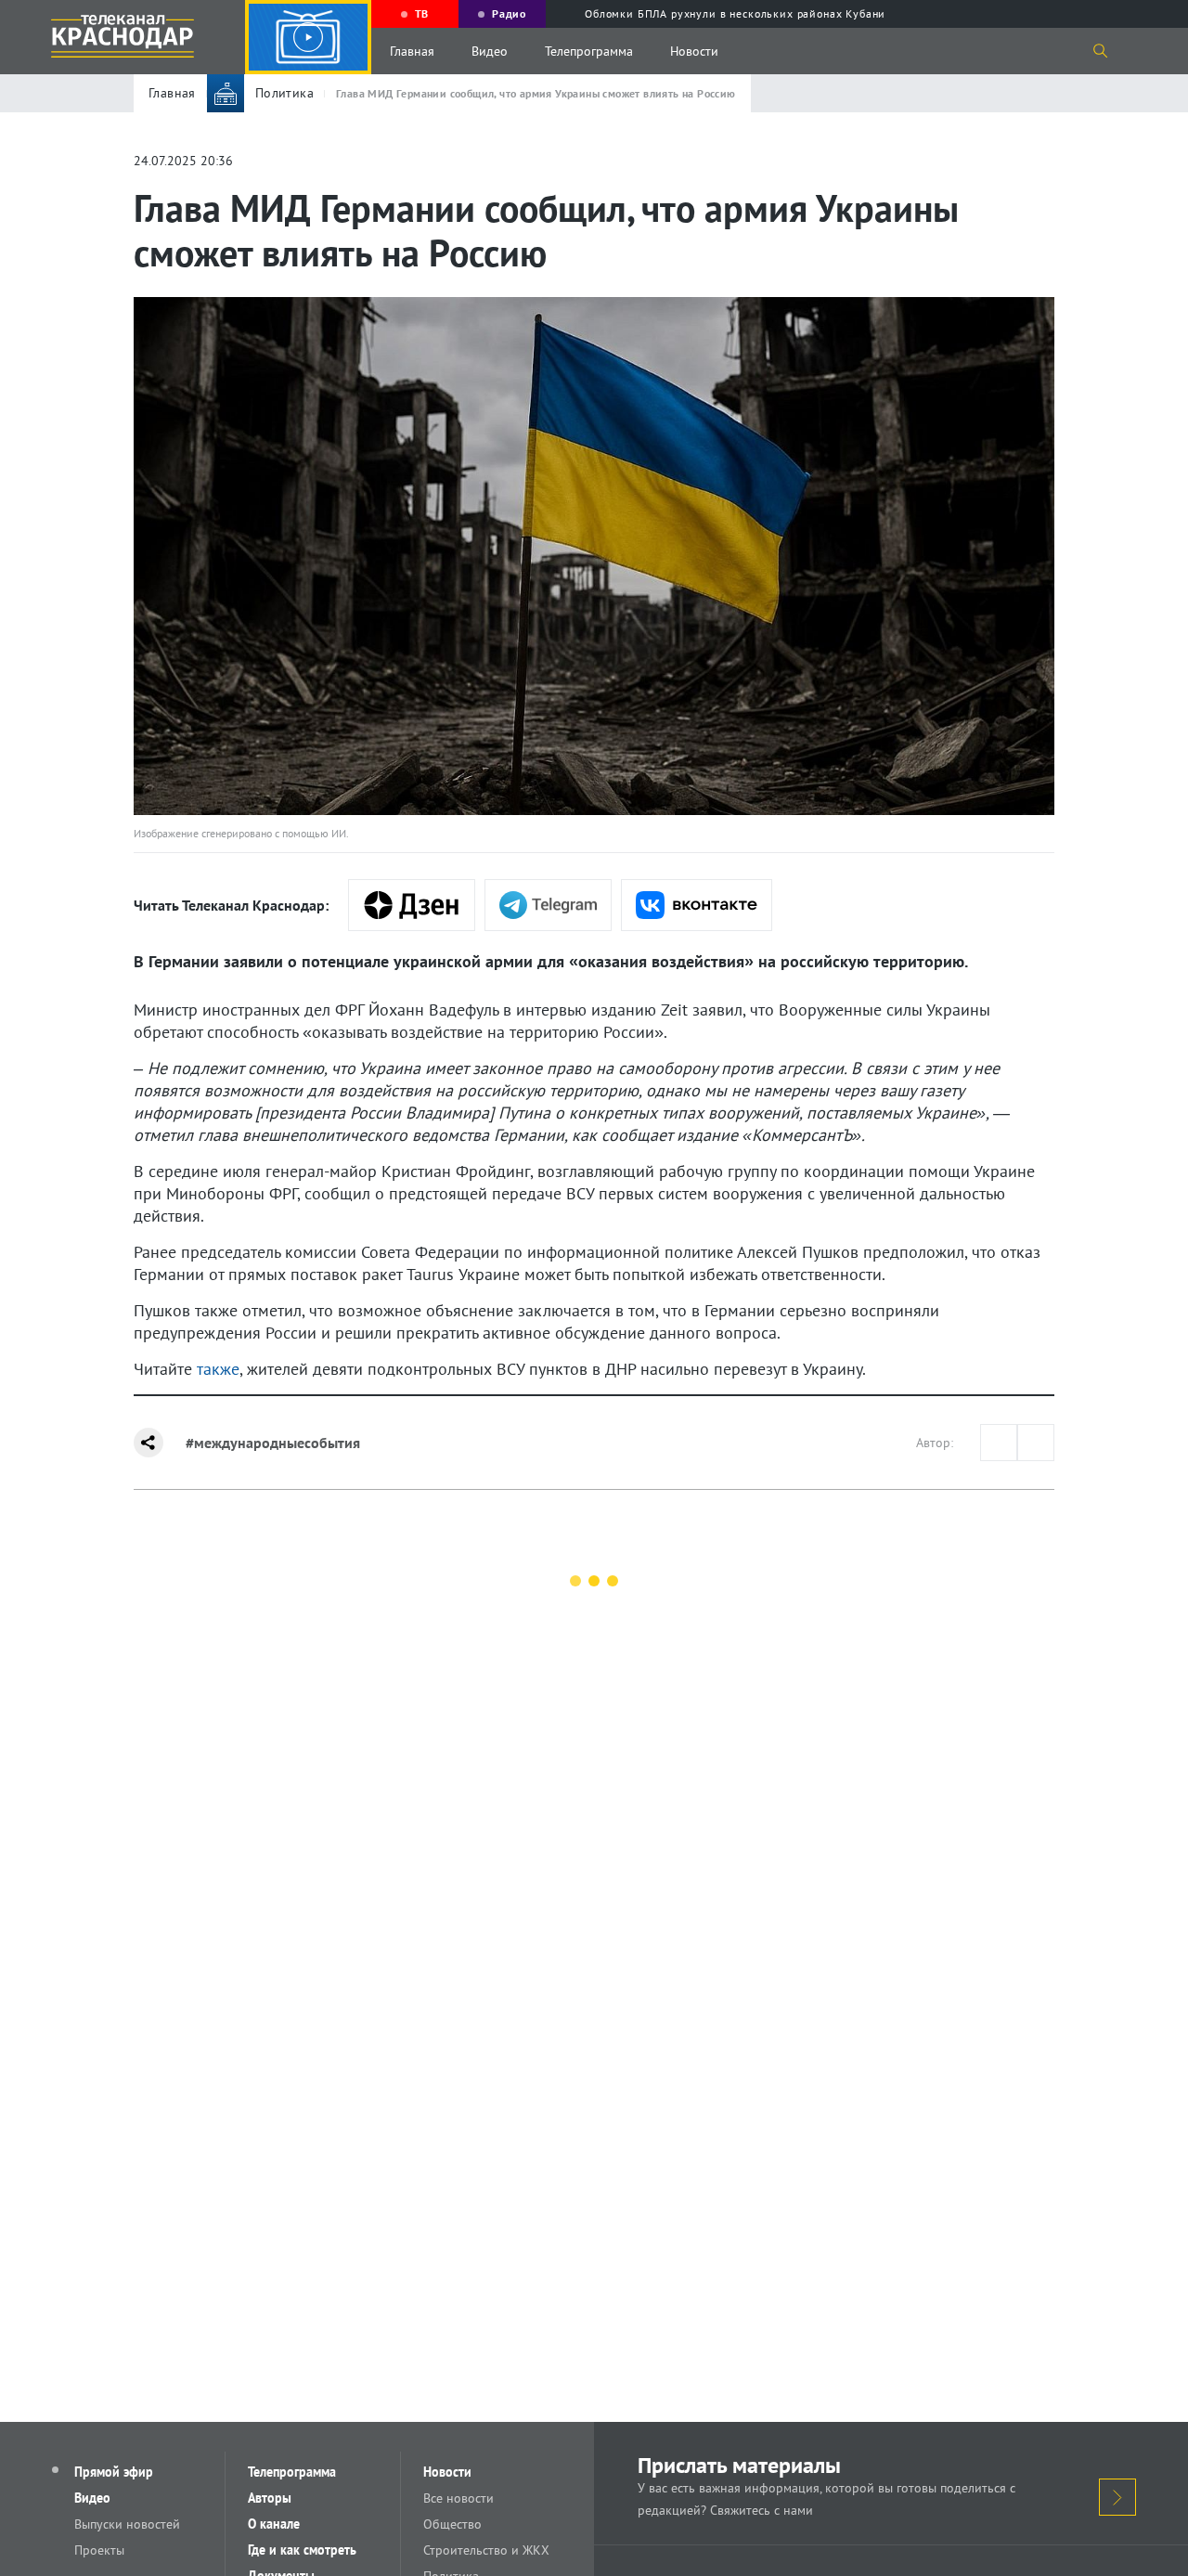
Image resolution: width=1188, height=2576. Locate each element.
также (218, 1369)
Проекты (99, 2550)
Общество (452, 2524)
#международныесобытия (273, 1443)
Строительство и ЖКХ (486, 2550)
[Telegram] (548, 905)
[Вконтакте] (697, 905)
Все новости (458, 2498)
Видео (490, 51)
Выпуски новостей (127, 2524)
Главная (412, 51)
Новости (694, 51)
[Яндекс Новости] (412, 905)
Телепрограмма (589, 51)
